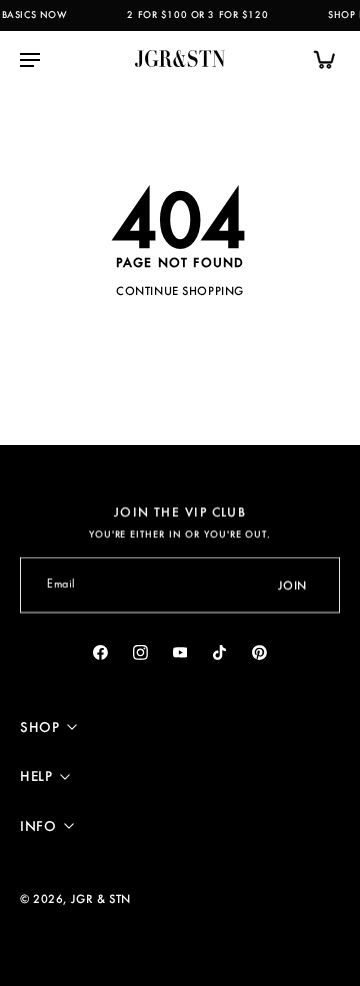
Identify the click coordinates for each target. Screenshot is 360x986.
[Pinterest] (260, 652)
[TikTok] (220, 652)
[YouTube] (180, 652)
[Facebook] (101, 652)
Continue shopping (180, 290)
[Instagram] (140, 652)
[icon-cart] (318, 59)
